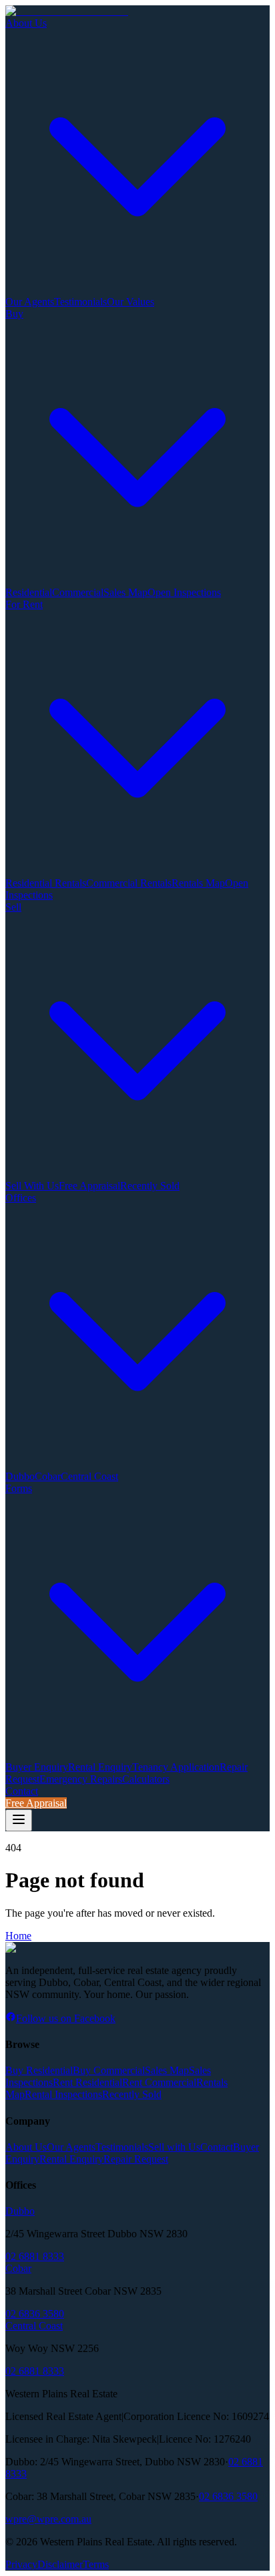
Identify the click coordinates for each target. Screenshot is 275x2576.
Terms (96, 2564)
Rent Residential (87, 2082)
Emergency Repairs (81, 1779)
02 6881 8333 (35, 2256)
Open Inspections (184, 592)
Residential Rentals (46, 883)
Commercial (78, 592)
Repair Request (136, 2159)
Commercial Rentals (129, 883)
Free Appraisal (89, 1186)
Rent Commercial (159, 2082)
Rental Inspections (63, 2094)
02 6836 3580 (35, 2314)
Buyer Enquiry (37, 1767)
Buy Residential (39, 2070)
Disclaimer (60, 2564)
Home (18, 1936)
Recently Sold (150, 1186)
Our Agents (30, 302)
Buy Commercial (109, 2070)
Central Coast (89, 1476)
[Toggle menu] (19, 1820)
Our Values (130, 302)
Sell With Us (32, 1186)
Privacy (21, 2564)
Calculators (146, 1779)
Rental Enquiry (100, 1767)
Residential (29, 592)
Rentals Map (198, 883)
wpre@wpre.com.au (48, 2519)
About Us (26, 2147)
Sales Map (125, 592)
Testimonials (80, 302)
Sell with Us (174, 2147)
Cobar (48, 1476)
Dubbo (20, 1476)
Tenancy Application (176, 1767)
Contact (22, 1791)
